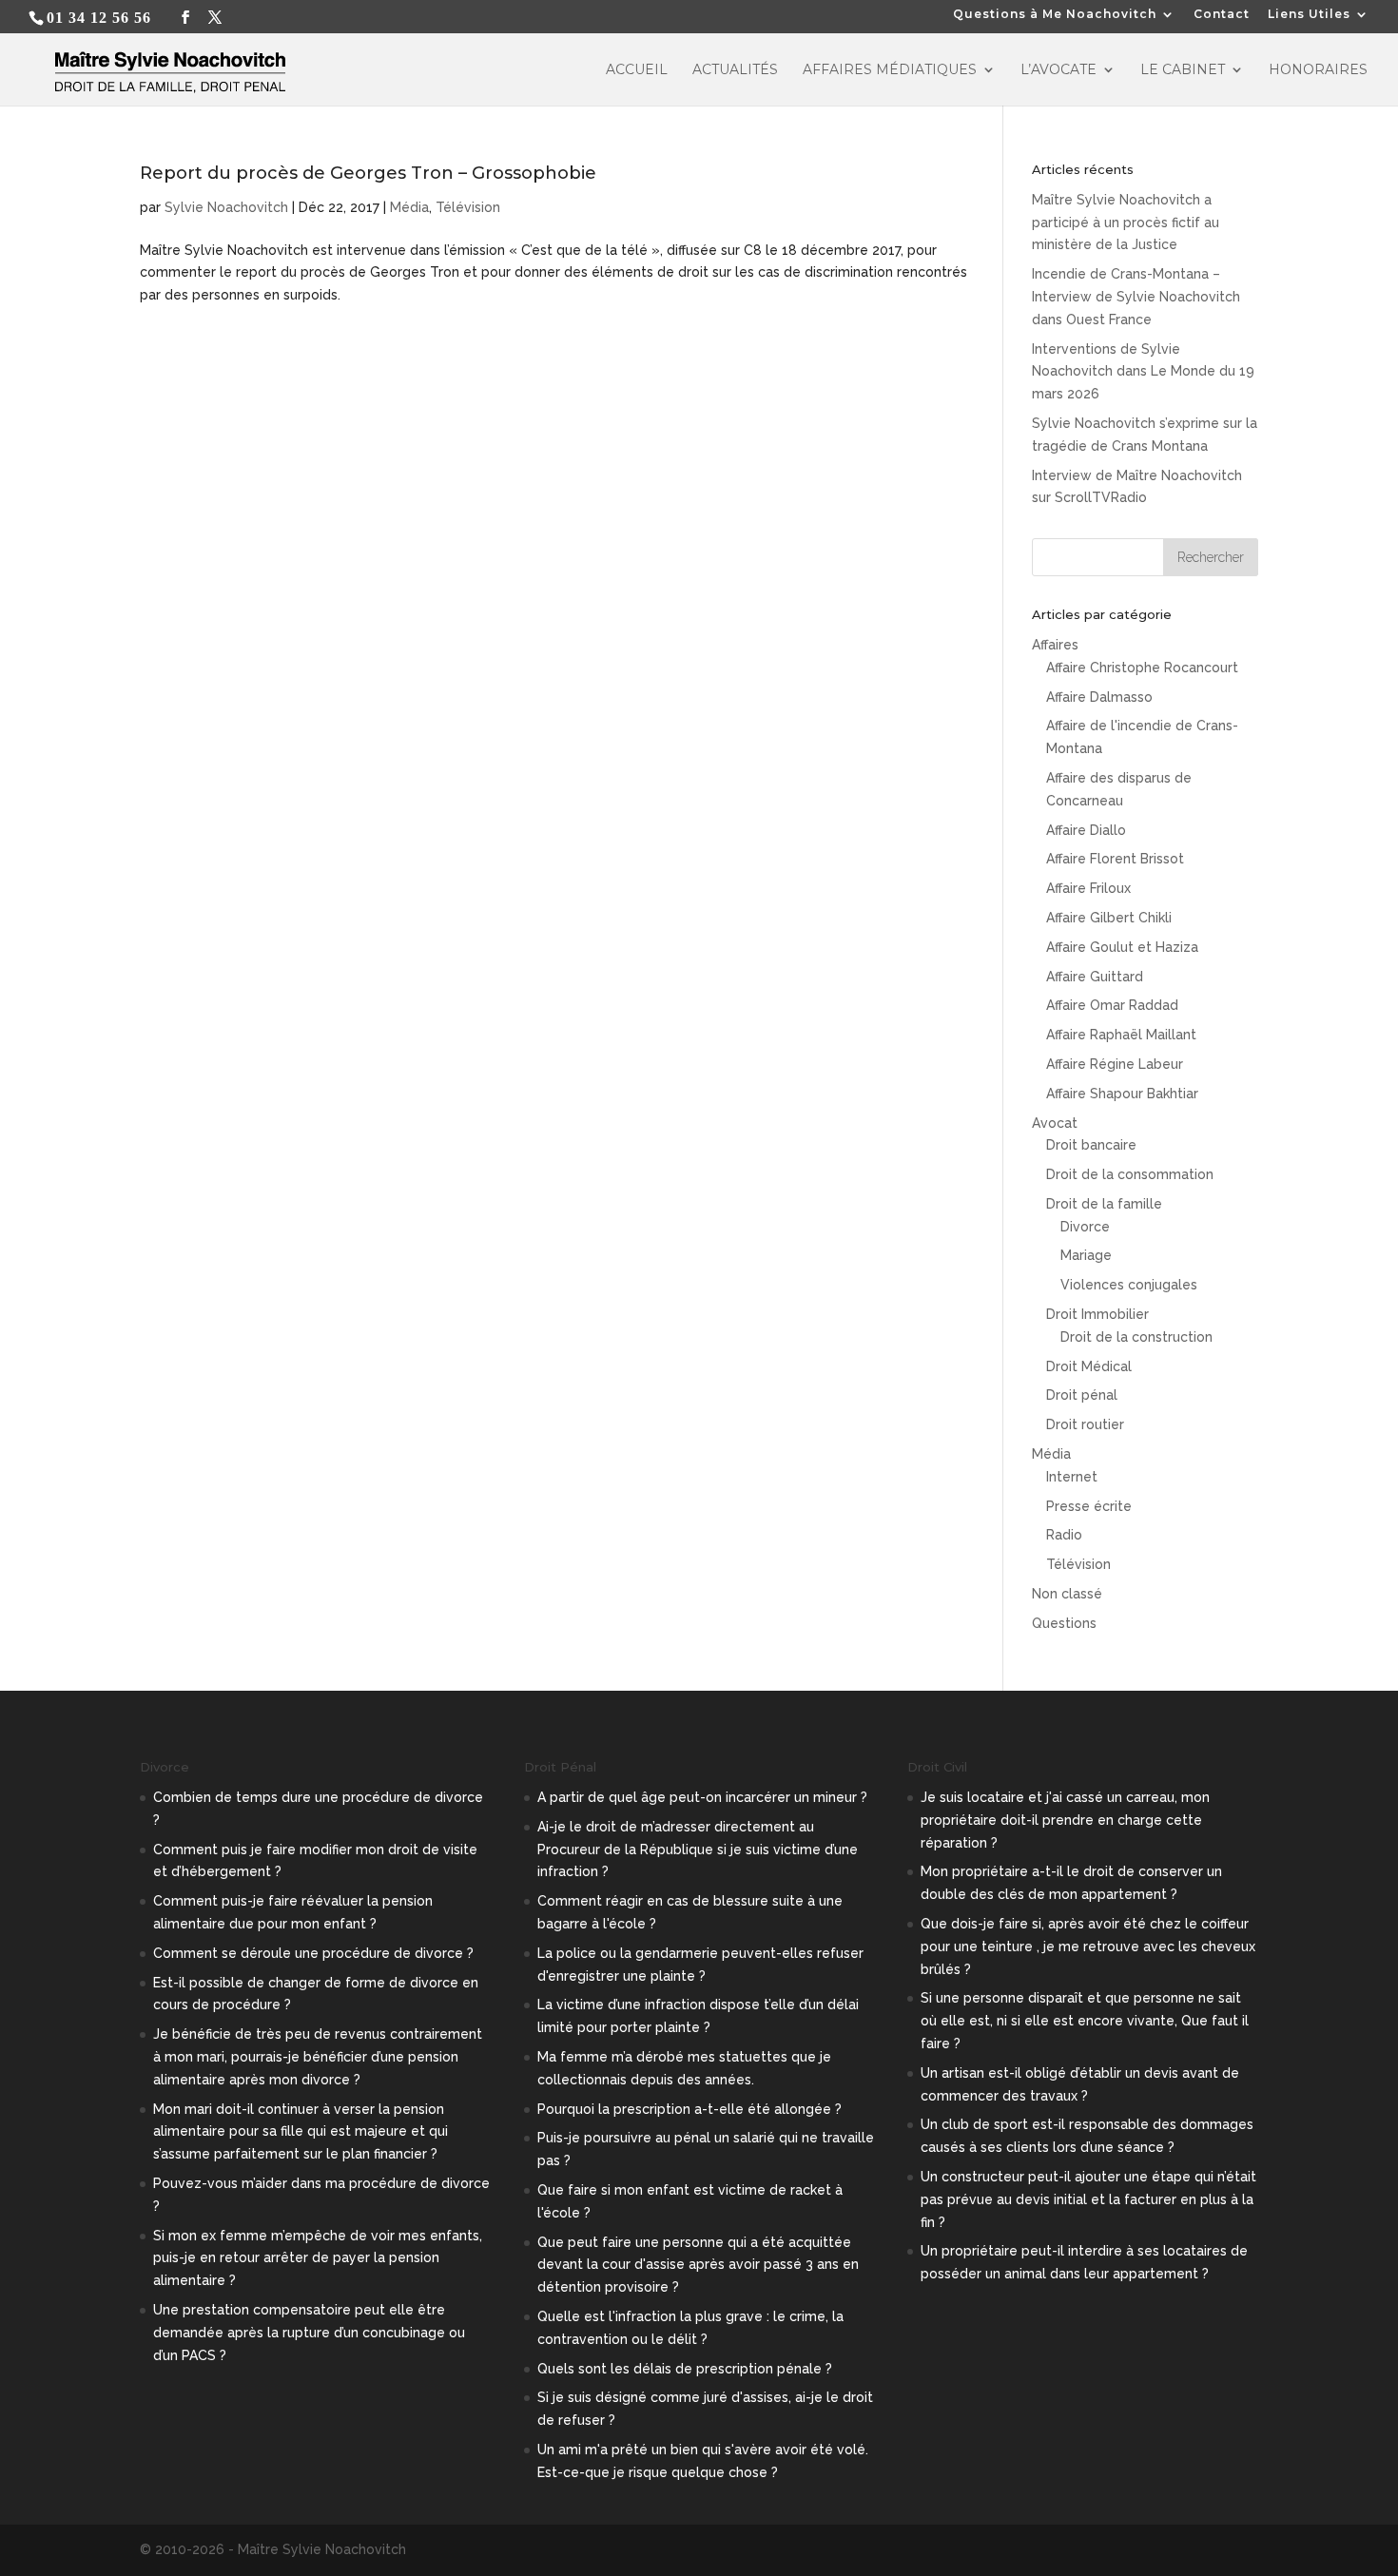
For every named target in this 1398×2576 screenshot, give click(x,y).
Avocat (1055, 1123)
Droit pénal (1082, 1395)
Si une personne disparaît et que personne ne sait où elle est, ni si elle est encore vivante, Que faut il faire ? (1085, 2021)
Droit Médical (1089, 1366)
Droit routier (1085, 1424)
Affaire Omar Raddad (1112, 1005)
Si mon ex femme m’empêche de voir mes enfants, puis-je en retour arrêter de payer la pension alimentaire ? (318, 2258)
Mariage (1086, 1255)
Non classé (1067, 1594)
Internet (1072, 1477)
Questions (1064, 1623)
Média (409, 207)
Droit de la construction (1136, 1337)
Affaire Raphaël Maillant (1121, 1035)
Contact (1222, 15)
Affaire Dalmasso (1099, 697)
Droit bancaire (1091, 1145)
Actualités (735, 70)
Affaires (1055, 645)
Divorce (1085, 1227)
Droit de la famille (1104, 1204)
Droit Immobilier (1097, 1314)
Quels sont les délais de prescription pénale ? (685, 2369)
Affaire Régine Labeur (1115, 1064)
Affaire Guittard (1095, 977)
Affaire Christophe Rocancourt (1142, 668)
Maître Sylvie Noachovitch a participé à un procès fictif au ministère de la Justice (1126, 223)
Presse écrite (1089, 1506)
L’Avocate (1058, 70)
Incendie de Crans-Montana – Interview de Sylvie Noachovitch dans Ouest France (1136, 297)
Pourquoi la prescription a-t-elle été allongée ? (689, 2109)
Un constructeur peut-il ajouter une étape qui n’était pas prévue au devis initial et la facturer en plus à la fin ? (1088, 2199)
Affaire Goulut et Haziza (1122, 947)
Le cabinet (1183, 70)
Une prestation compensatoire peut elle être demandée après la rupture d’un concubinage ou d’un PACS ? (309, 2333)
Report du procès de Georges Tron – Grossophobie (368, 173)
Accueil (637, 70)
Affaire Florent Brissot (1115, 859)
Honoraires (1318, 70)
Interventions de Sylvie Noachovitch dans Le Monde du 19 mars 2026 (1143, 372)
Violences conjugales (1129, 1285)
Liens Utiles (1309, 15)
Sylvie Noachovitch (226, 207)
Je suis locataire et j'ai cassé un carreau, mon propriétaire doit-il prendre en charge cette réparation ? (1065, 1820)
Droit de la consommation (1130, 1174)
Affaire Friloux (1088, 888)
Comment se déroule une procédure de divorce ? (313, 1953)
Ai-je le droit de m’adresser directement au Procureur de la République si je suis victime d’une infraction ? (698, 1850)
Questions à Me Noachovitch (1055, 15)
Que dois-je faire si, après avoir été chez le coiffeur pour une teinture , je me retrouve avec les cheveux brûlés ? (1088, 1947)
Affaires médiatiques (890, 70)
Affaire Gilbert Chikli (1109, 918)
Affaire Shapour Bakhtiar (1122, 1094)
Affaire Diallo (1086, 830)
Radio (1064, 1535)
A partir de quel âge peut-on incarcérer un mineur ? (702, 1797)
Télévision (468, 207)
